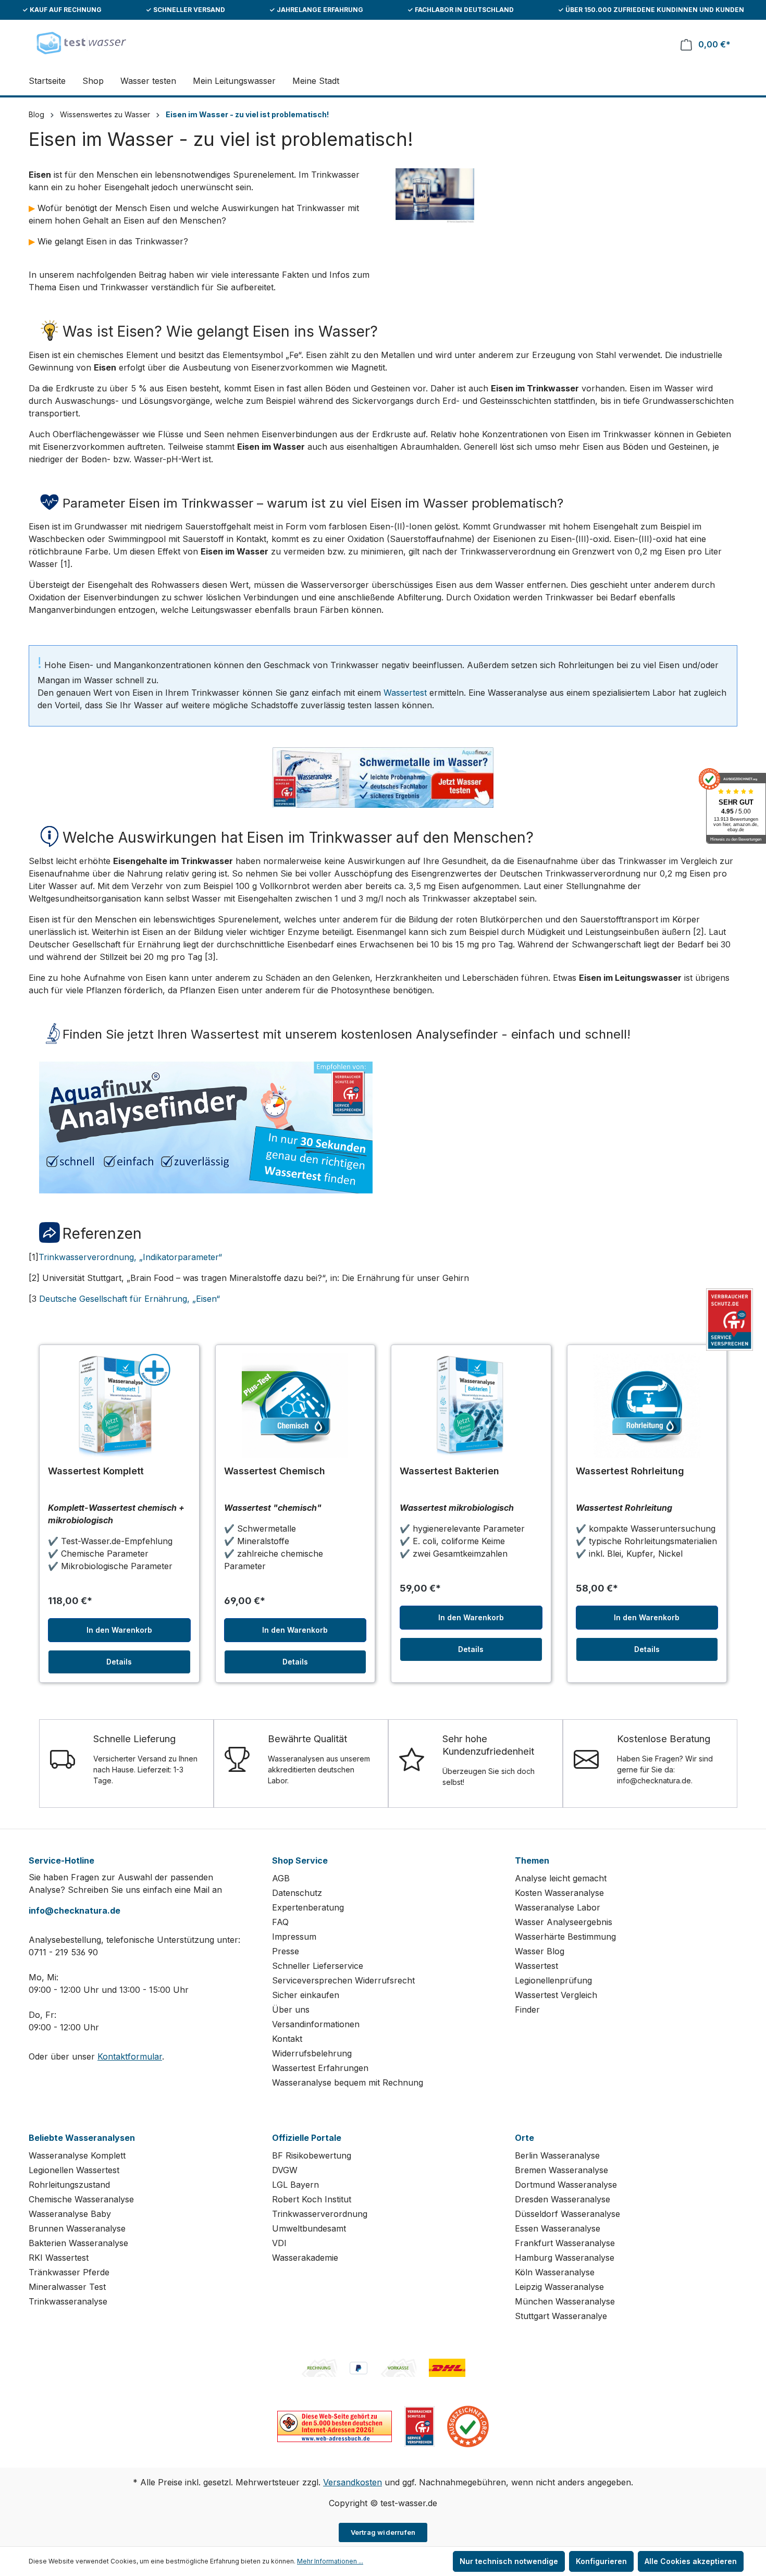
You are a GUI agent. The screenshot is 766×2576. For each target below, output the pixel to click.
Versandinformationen (316, 2024)
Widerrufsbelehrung (312, 2053)
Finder (527, 2010)
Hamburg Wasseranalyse (565, 2258)
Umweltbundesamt (309, 2228)
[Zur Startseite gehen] (81, 42)
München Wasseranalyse (565, 2301)
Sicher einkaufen (306, 1995)
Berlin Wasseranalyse (557, 2155)
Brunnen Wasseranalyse (77, 2228)
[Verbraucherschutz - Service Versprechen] (419, 2425)
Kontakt (287, 2039)
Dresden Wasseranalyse (563, 2199)
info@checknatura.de (75, 1911)
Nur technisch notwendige (509, 2561)
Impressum (294, 1937)
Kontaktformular (130, 2056)
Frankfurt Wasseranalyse (565, 2243)
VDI (279, 2243)
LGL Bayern (295, 2185)
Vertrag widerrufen (383, 2532)
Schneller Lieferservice (318, 1966)
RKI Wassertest (59, 2258)
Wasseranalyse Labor (558, 1907)
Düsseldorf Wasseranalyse (567, 2214)
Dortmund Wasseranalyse (566, 2185)
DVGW (285, 2170)
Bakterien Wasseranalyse (78, 2243)
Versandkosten (353, 2482)
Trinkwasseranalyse (68, 2301)
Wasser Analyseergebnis (564, 1922)
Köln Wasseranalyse (555, 2272)
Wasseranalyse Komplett (77, 2155)
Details (119, 1662)
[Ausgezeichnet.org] (468, 2425)
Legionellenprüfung (553, 1980)
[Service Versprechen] (730, 1320)
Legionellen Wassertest (74, 2170)
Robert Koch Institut (312, 2199)
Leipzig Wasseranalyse (559, 2287)
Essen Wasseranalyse (558, 2228)
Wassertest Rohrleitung (630, 1471)
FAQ (280, 1922)
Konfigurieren (601, 2561)
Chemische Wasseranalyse (81, 2199)
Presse (286, 1951)
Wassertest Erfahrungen (320, 2068)
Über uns (291, 2010)
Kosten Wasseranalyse (559, 1893)
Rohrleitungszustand (69, 2185)
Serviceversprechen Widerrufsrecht (343, 1980)
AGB (281, 1878)
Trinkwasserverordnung (320, 2214)
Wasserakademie (305, 2258)
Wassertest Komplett (96, 1471)
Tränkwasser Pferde (69, 2272)
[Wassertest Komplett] (119, 1406)
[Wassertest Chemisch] (295, 1406)
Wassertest (405, 693)
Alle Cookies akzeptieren (691, 2561)
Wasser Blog (540, 1951)
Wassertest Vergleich (556, 1995)
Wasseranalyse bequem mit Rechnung (348, 2082)
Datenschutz (297, 1893)
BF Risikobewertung (312, 2155)
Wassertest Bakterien (449, 1471)
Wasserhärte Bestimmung (565, 1937)
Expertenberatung (308, 1907)
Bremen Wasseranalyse (561, 2170)
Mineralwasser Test (67, 2287)
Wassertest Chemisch (275, 1471)
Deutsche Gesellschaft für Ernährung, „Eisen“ (129, 1299)
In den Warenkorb (119, 1630)
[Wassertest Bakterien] (471, 1406)
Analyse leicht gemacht (561, 1878)
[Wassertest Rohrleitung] (647, 1406)
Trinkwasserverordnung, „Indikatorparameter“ (130, 1257)
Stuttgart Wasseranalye (561, 2316)
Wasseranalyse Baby (70, 2214)
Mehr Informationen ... (330, 2561)
